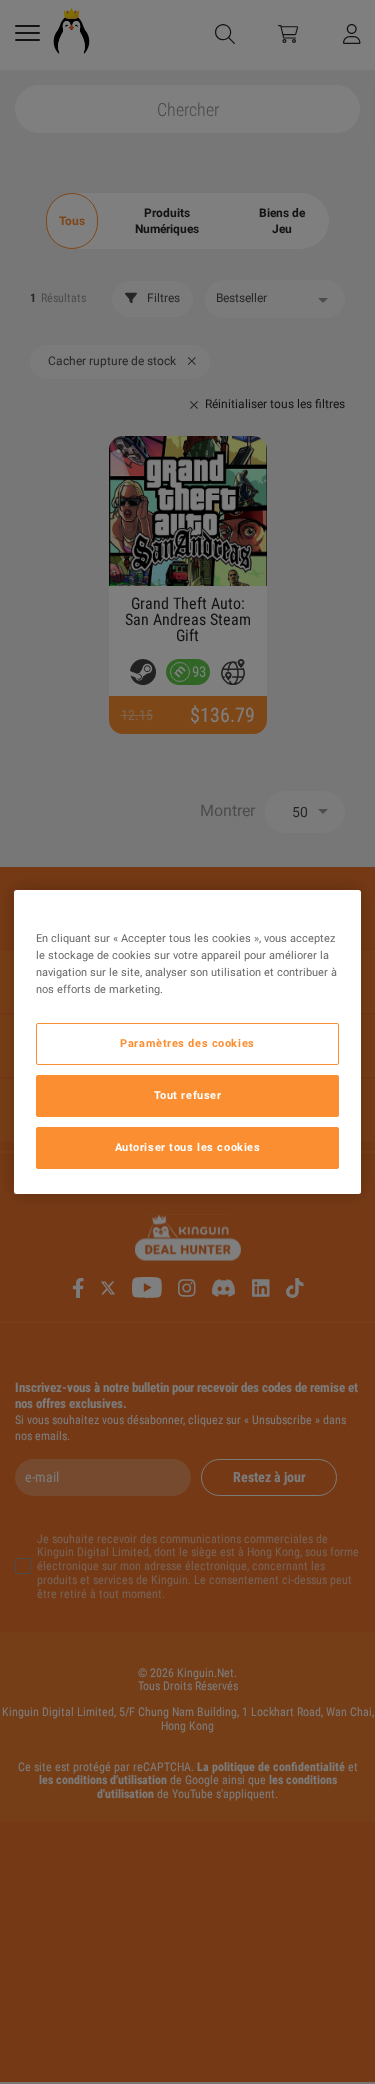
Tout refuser (188, 1095)
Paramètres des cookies (187, 1043)
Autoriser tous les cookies (188, 1147)
